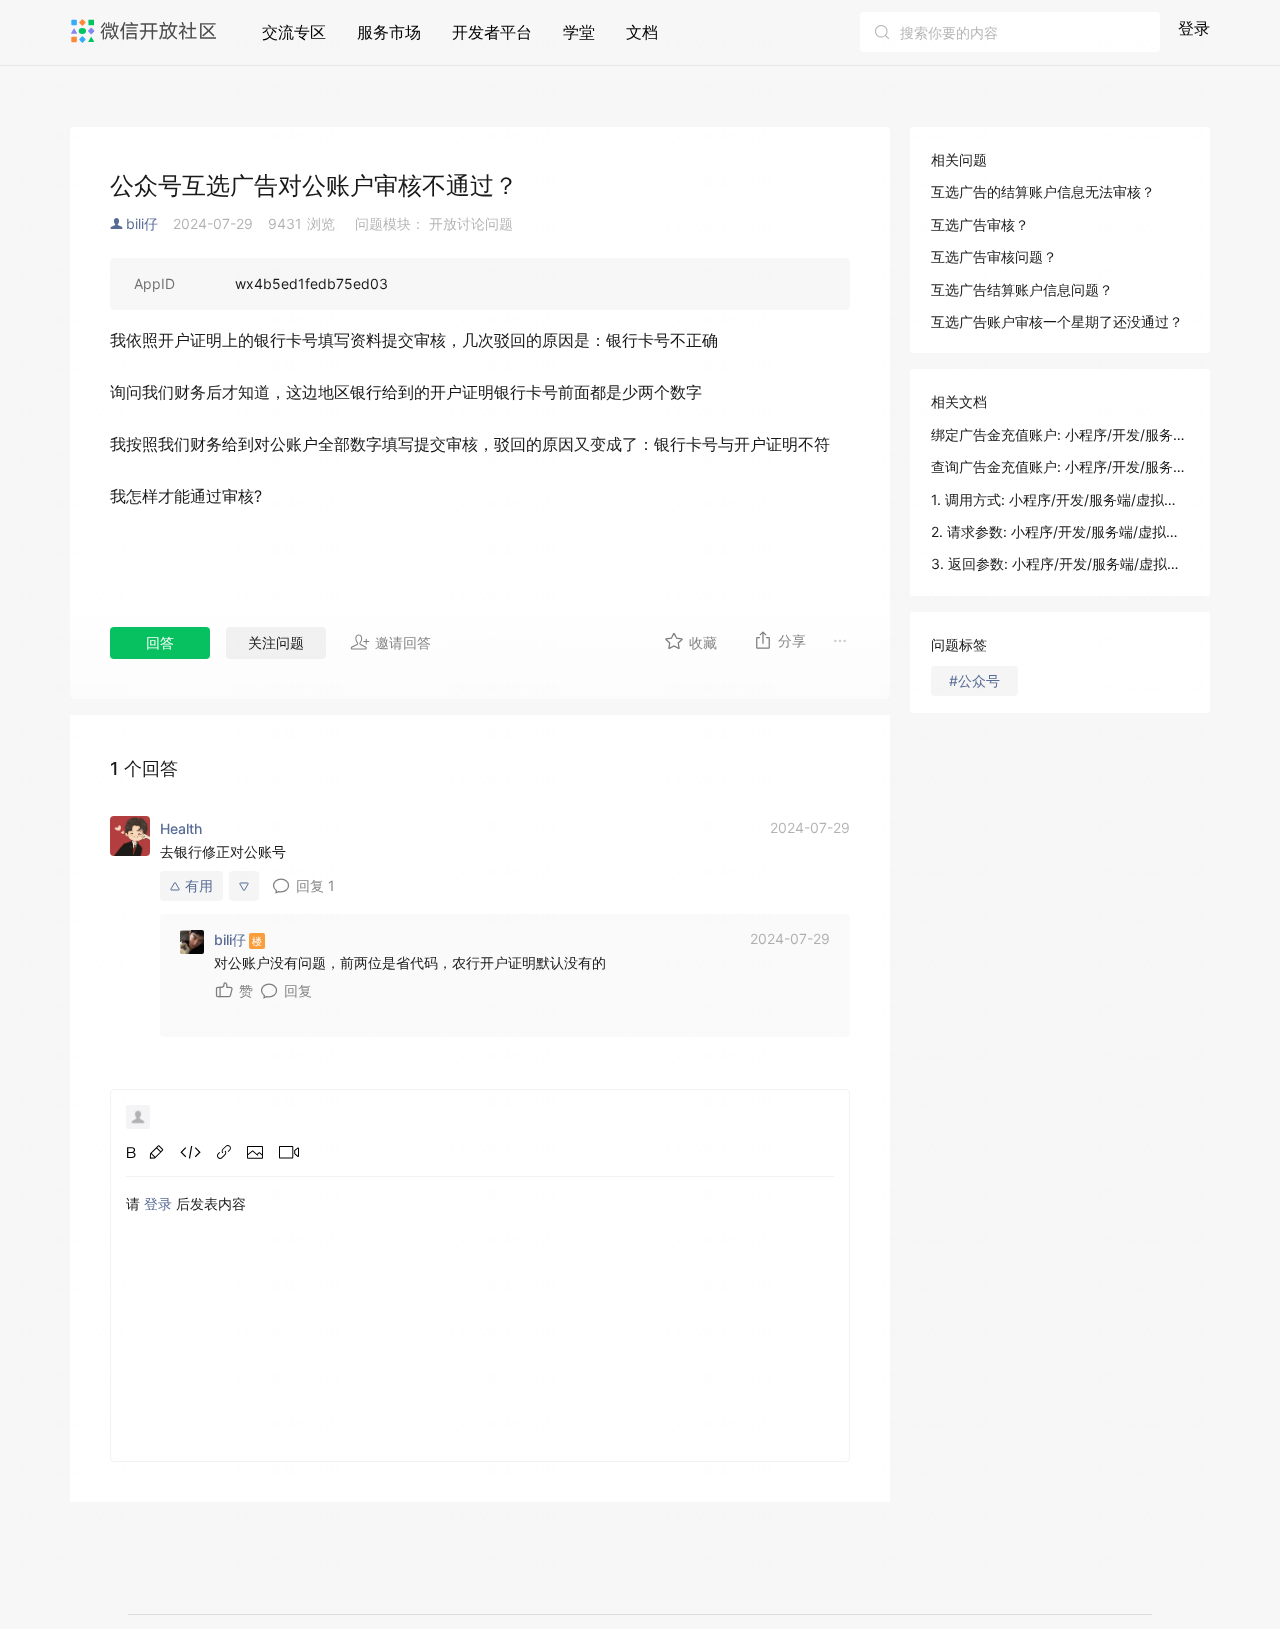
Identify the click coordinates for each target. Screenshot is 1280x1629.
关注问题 (276, 642)
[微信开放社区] (146, 31)
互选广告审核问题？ (994, 256)
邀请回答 (403, 642)
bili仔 (142, 223)
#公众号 (974, 680)
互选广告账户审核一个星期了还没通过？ (1057, 321)
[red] (156, 1152)
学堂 (579, 32)
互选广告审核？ (980, 224)
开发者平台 (492, 32)
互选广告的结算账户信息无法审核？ (1043, 191)
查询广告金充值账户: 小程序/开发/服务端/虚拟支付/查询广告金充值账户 (1060, 466)
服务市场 (389, 32)
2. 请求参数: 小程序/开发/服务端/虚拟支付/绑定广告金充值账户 (1060, 531)
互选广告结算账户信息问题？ (1022, 289)
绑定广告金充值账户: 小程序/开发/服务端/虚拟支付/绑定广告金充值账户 (1060, 434)
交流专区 (294, 32)
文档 (642, 32)
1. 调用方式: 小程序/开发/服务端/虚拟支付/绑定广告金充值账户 (1060, 499)
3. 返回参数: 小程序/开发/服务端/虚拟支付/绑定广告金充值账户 (1060, 563)
